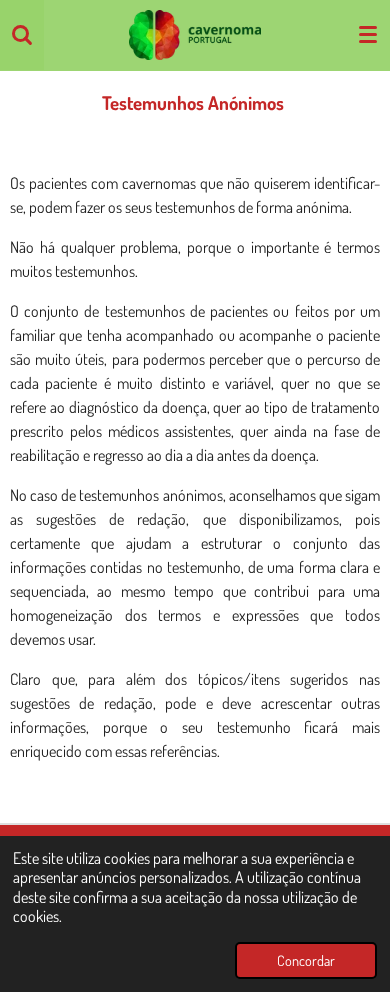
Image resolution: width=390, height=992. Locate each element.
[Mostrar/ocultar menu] (368, 35)
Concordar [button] (306, 960)
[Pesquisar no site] (22, 35)
